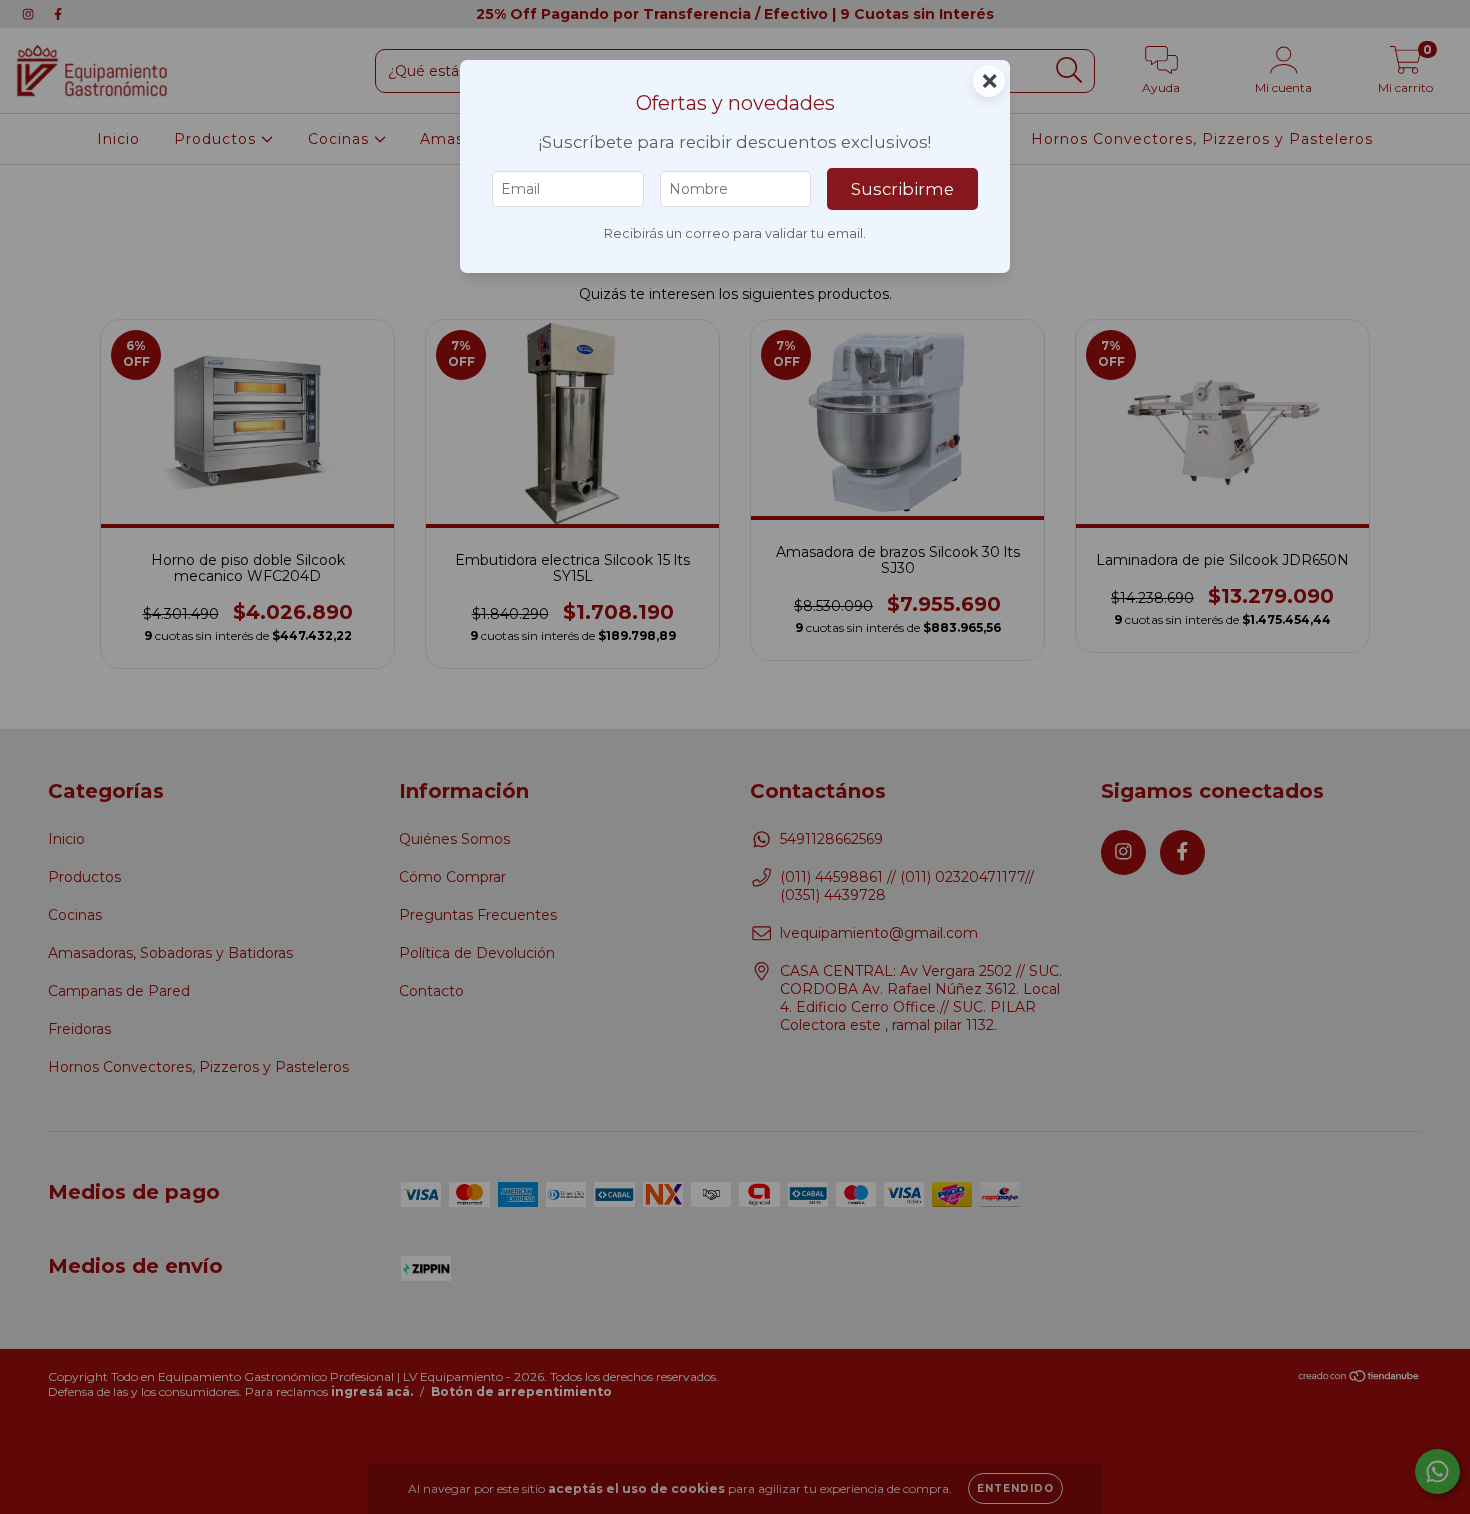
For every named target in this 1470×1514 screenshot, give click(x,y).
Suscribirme (902, 189)
